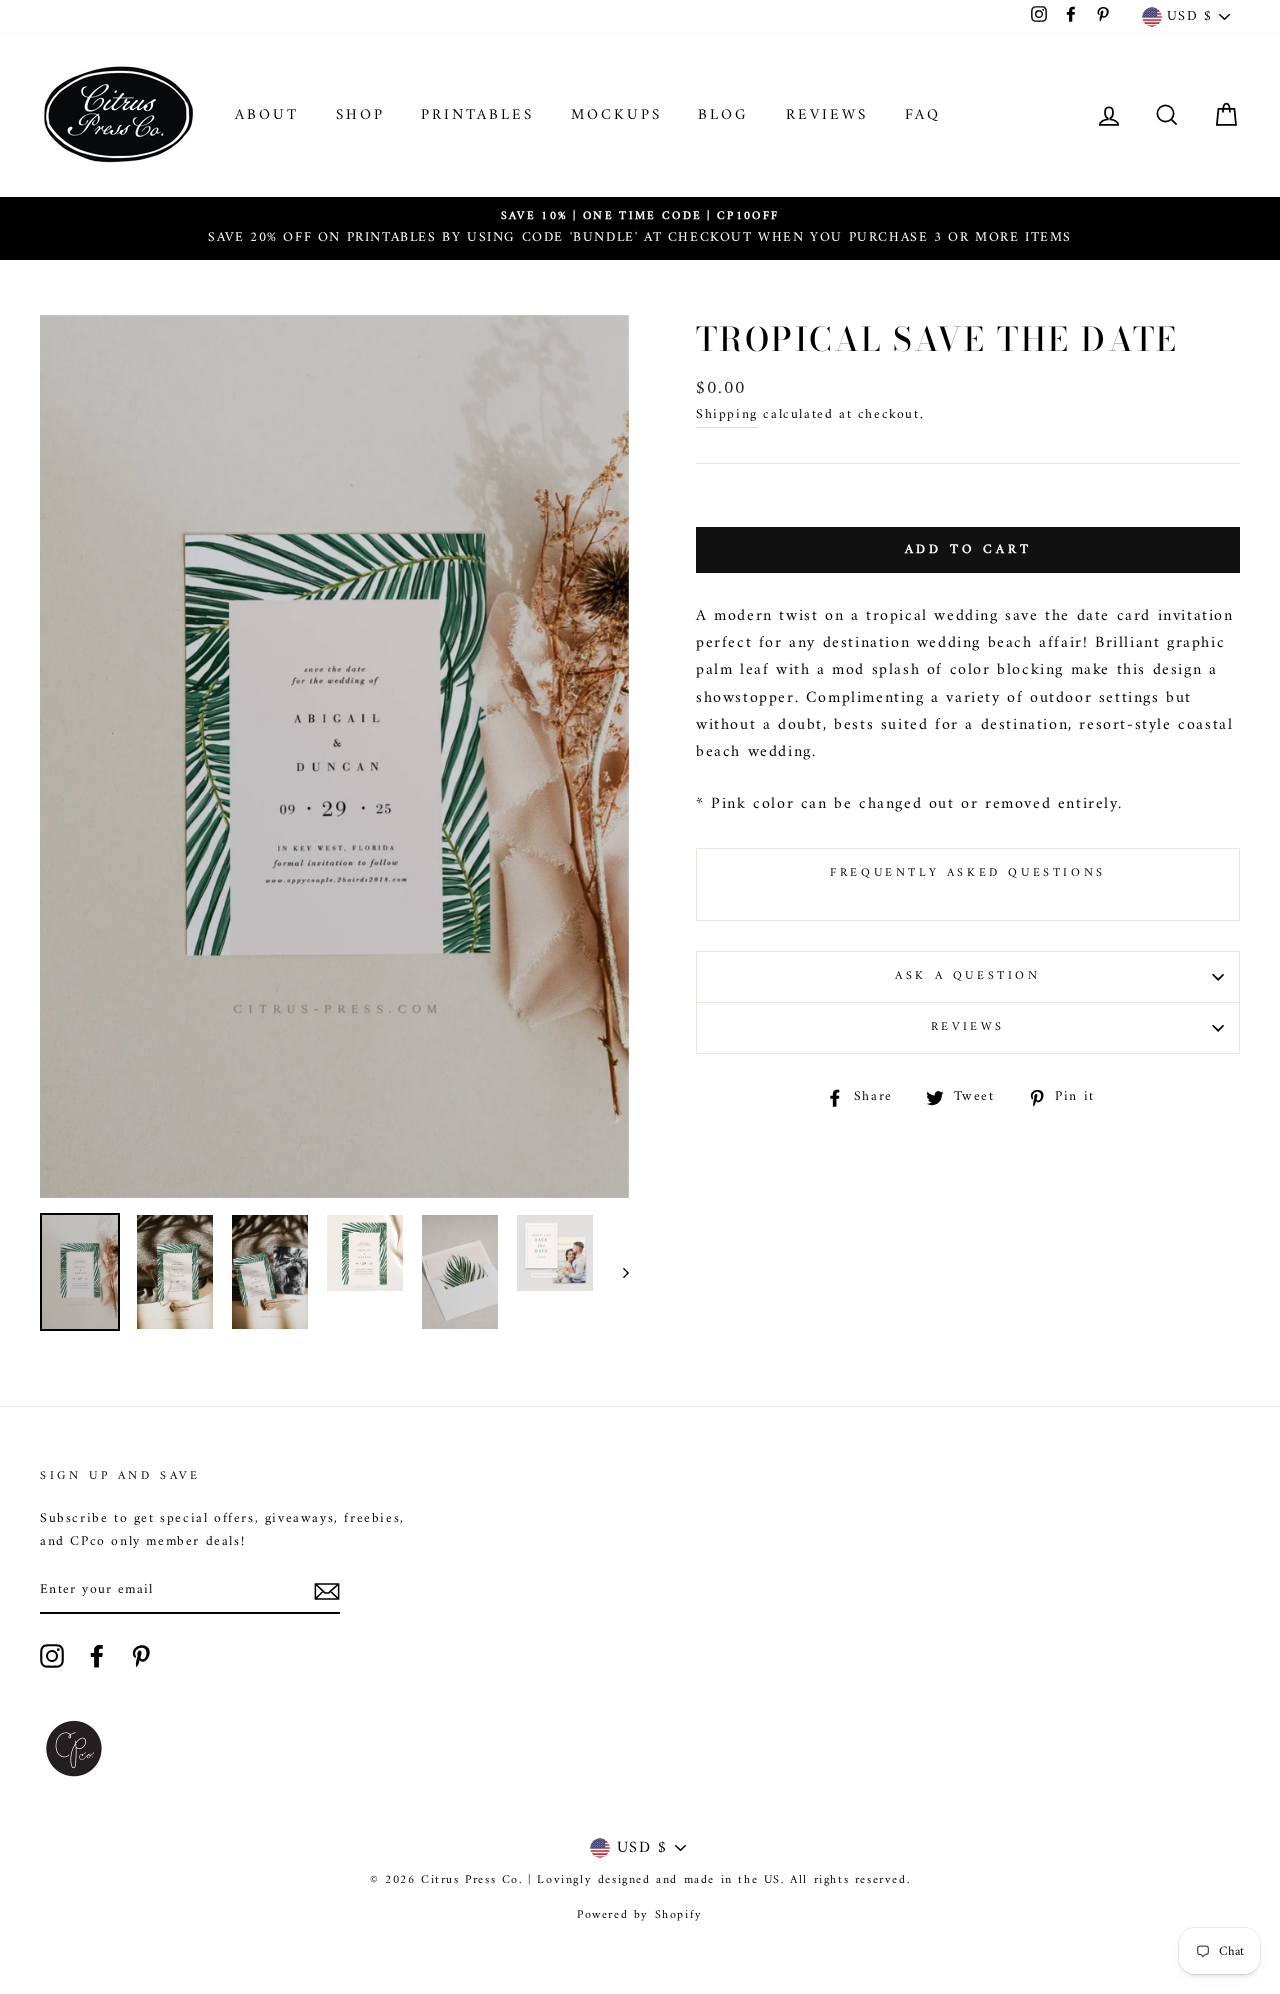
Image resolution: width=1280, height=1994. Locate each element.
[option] (640, 228)
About (267, 115)
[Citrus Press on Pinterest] (141, 1656)
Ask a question (967, 976)
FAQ (923, 115)
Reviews (827, 115)
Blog (723, 115)
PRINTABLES (477, 115)
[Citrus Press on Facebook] (97, 1656)
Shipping (727, 415)
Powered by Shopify (640, 1915)
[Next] (616, 1272)
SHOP (360, 115)
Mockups (616, 115)
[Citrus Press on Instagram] (52, 1656)
